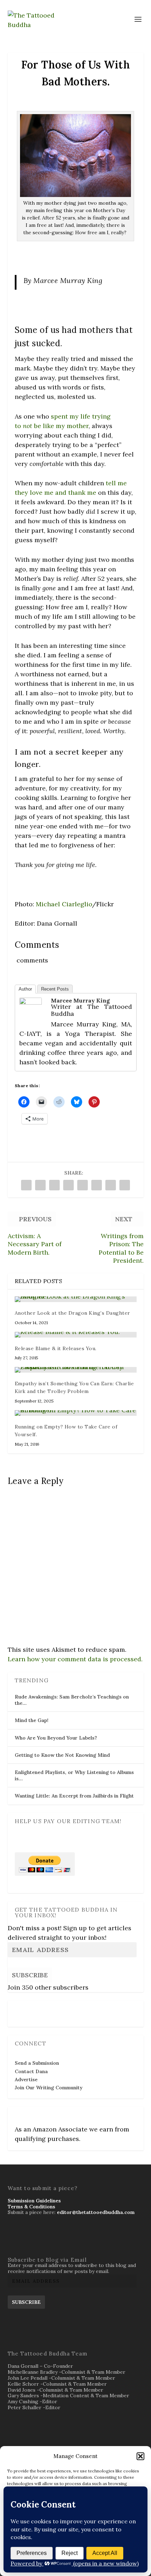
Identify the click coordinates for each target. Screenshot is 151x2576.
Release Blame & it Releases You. (56, 1348)
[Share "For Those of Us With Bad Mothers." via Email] (125, 1185)
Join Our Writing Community (49, 2088)
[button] (140, 2456)
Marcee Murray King (80, 1000)
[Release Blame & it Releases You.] (76, 1335)
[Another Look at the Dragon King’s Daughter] (76, 1299)
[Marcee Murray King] (31, 1002)
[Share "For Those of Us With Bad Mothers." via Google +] (54, 1185)
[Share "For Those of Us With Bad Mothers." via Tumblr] (68, 1185)
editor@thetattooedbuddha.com (96, 2212)
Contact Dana (31, 2071)
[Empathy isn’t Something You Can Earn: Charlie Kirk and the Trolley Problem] (76, 1370)
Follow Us (28, 2009)
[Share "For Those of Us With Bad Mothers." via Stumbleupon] (111, 1185)
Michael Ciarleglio (64, 904)
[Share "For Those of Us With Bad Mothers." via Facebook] (26, 1185)
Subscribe (30, 1975)
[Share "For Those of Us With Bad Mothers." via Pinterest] (83, 1185)
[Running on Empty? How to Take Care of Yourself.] (76, 1413)
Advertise (26, 2079)
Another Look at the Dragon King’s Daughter (73, 1313)
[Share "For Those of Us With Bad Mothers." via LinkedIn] (97, 1185)
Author (25, 989)
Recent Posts (55, 989)
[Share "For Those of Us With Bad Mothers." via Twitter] (40, 1185)
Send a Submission (37, 2063)
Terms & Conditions (31, 2207)
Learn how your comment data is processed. (75, 1659)
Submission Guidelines (34, 2201)
